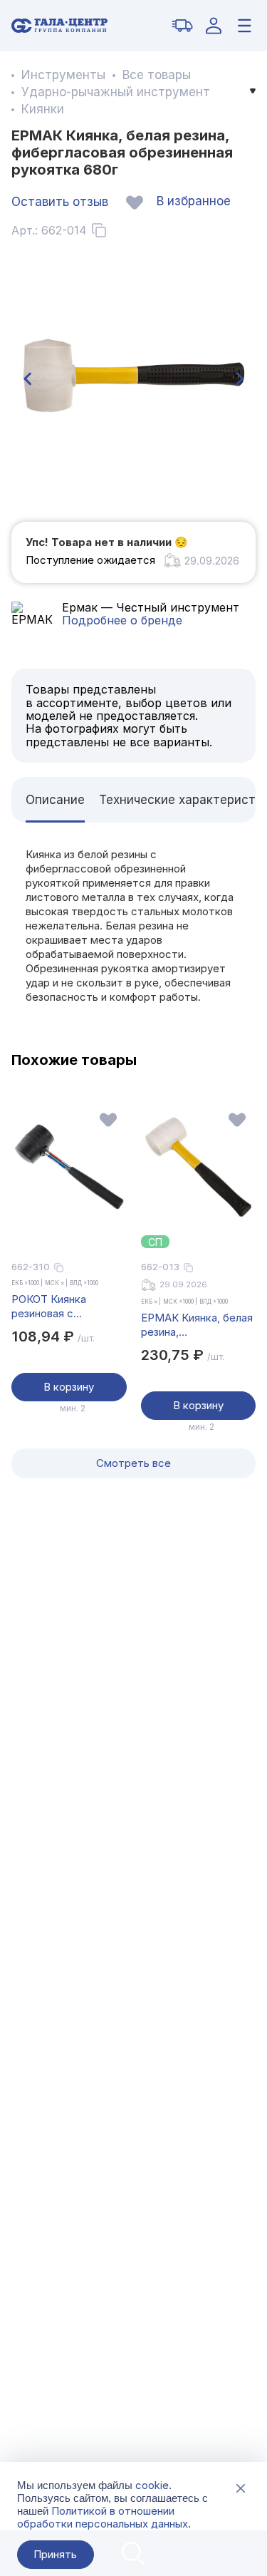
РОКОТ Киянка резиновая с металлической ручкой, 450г (51, 1307)
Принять (55, 2554)
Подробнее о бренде (122, 620)
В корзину (69, 1387)
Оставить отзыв (60, 202)
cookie (152, 2485)
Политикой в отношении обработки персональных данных (103, 2517)
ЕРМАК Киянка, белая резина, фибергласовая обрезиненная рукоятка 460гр (197, 1325)
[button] (27, 379)
